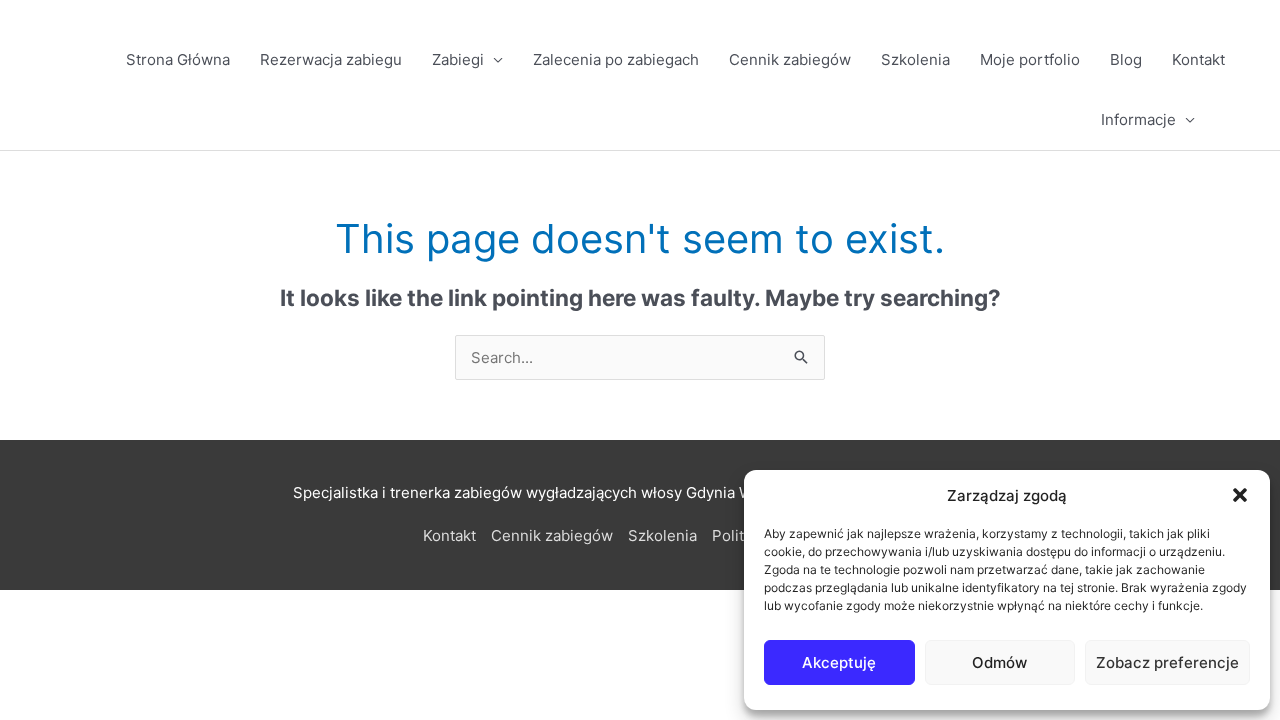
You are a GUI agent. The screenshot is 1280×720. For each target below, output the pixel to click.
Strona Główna (178, 59)
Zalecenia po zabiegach (616, 59)
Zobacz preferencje (1167, 662)
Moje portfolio (1030, 59)
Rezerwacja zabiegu (331, 59)
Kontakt (1198, 59)
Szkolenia (915, 59)
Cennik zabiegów (790, 59)
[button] (1240, 495)
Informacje (1138, 119)
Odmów (999, 662)
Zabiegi (458, 59)
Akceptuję (839, 662)
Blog (1126, 59)
